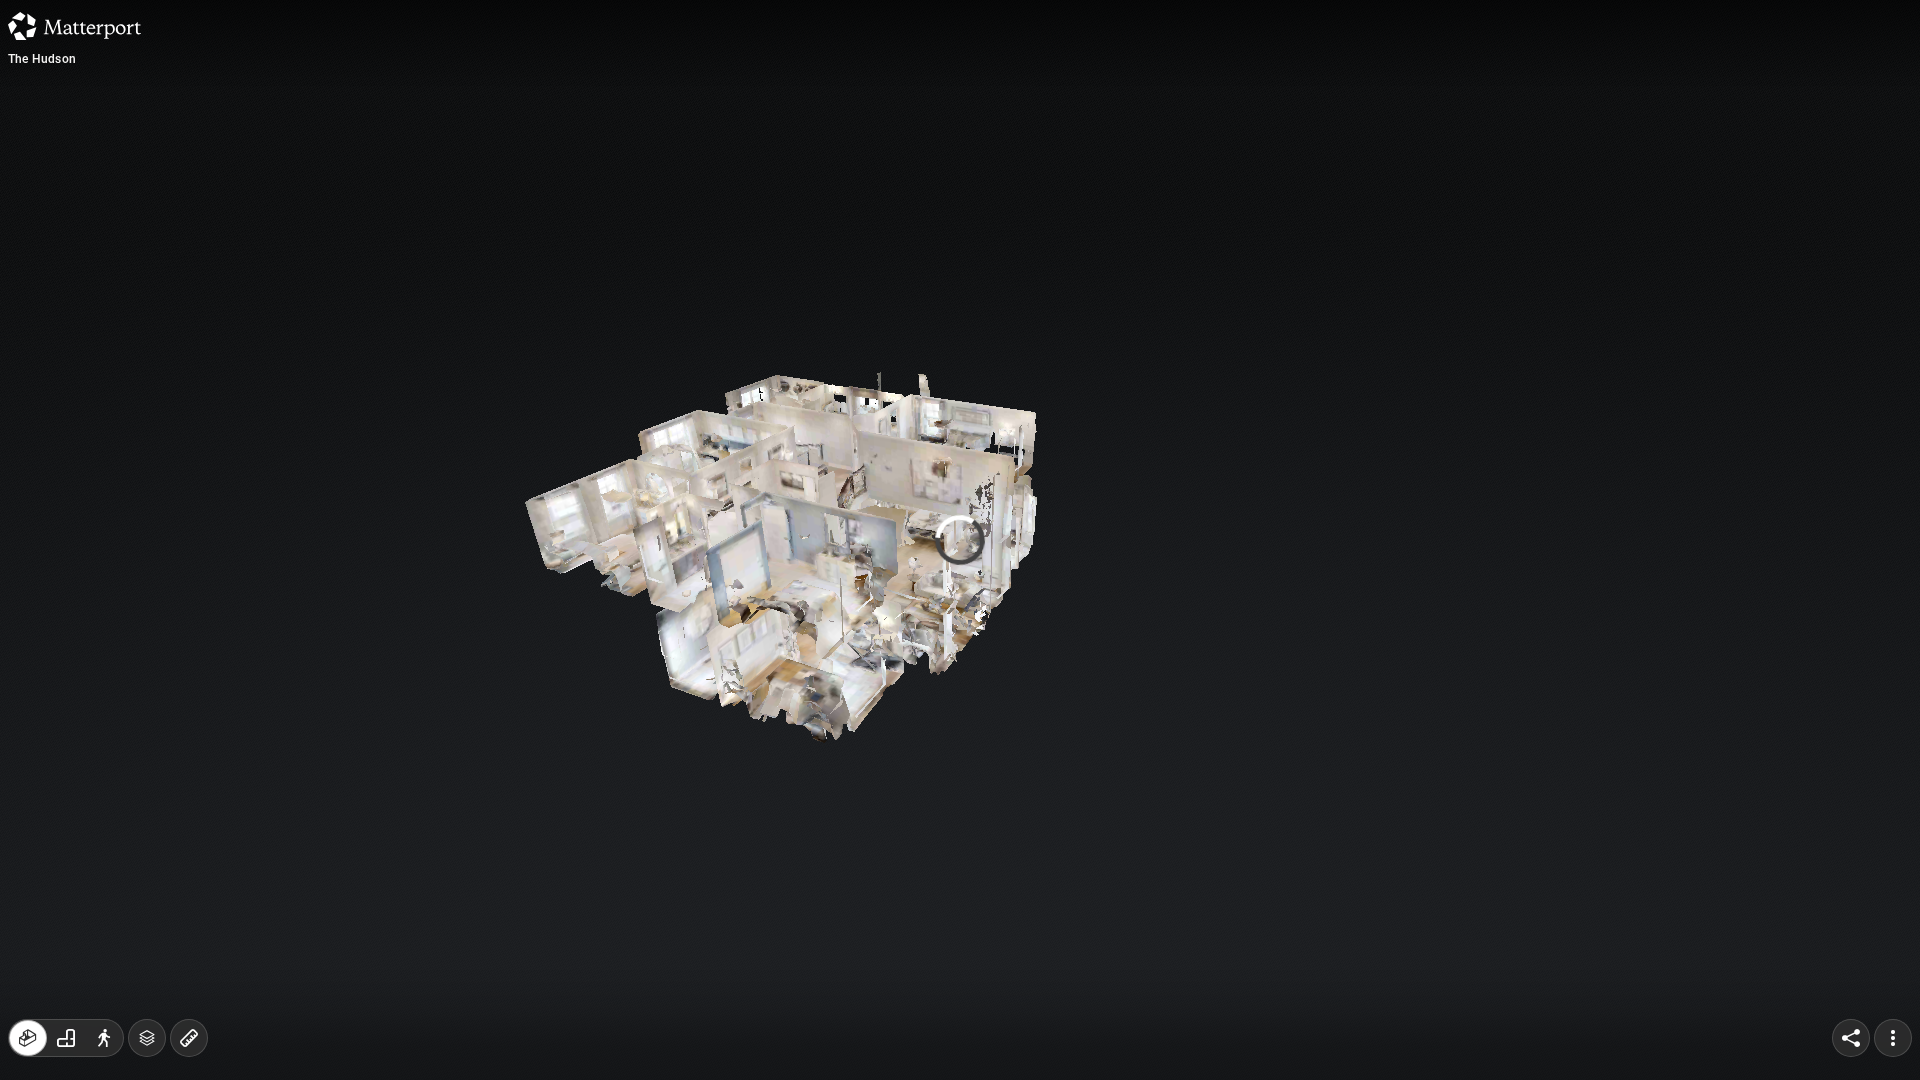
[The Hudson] (960, 540)
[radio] (28, 1038)
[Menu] (1893, 1038)
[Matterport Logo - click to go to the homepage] (74, 26)
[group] (66, 1038)
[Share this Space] (1851, 1038)
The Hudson (42, 59)
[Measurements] (189, 1038)
